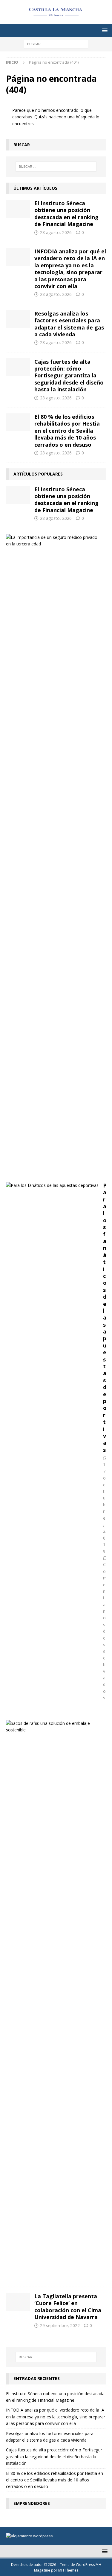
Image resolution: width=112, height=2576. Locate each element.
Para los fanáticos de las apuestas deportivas (105, 1318)
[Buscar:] (56, 44)
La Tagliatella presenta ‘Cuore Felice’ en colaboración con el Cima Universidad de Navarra (68, 2307)
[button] (104, 30)
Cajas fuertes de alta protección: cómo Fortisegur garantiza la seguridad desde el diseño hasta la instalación (69, 376)
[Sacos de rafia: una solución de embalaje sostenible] (54, 1727)
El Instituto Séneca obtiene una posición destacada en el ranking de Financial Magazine (66, 214)
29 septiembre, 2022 (60, 2325)
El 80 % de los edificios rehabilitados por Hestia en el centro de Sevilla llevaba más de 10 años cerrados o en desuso (67, 431)
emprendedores (32, 2503)
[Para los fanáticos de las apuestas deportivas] (52, 1185)
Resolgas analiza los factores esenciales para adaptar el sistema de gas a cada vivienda (69, 324)
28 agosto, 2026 (56, 232)
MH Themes (68, 2570)
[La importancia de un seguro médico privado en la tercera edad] (54, 541)
